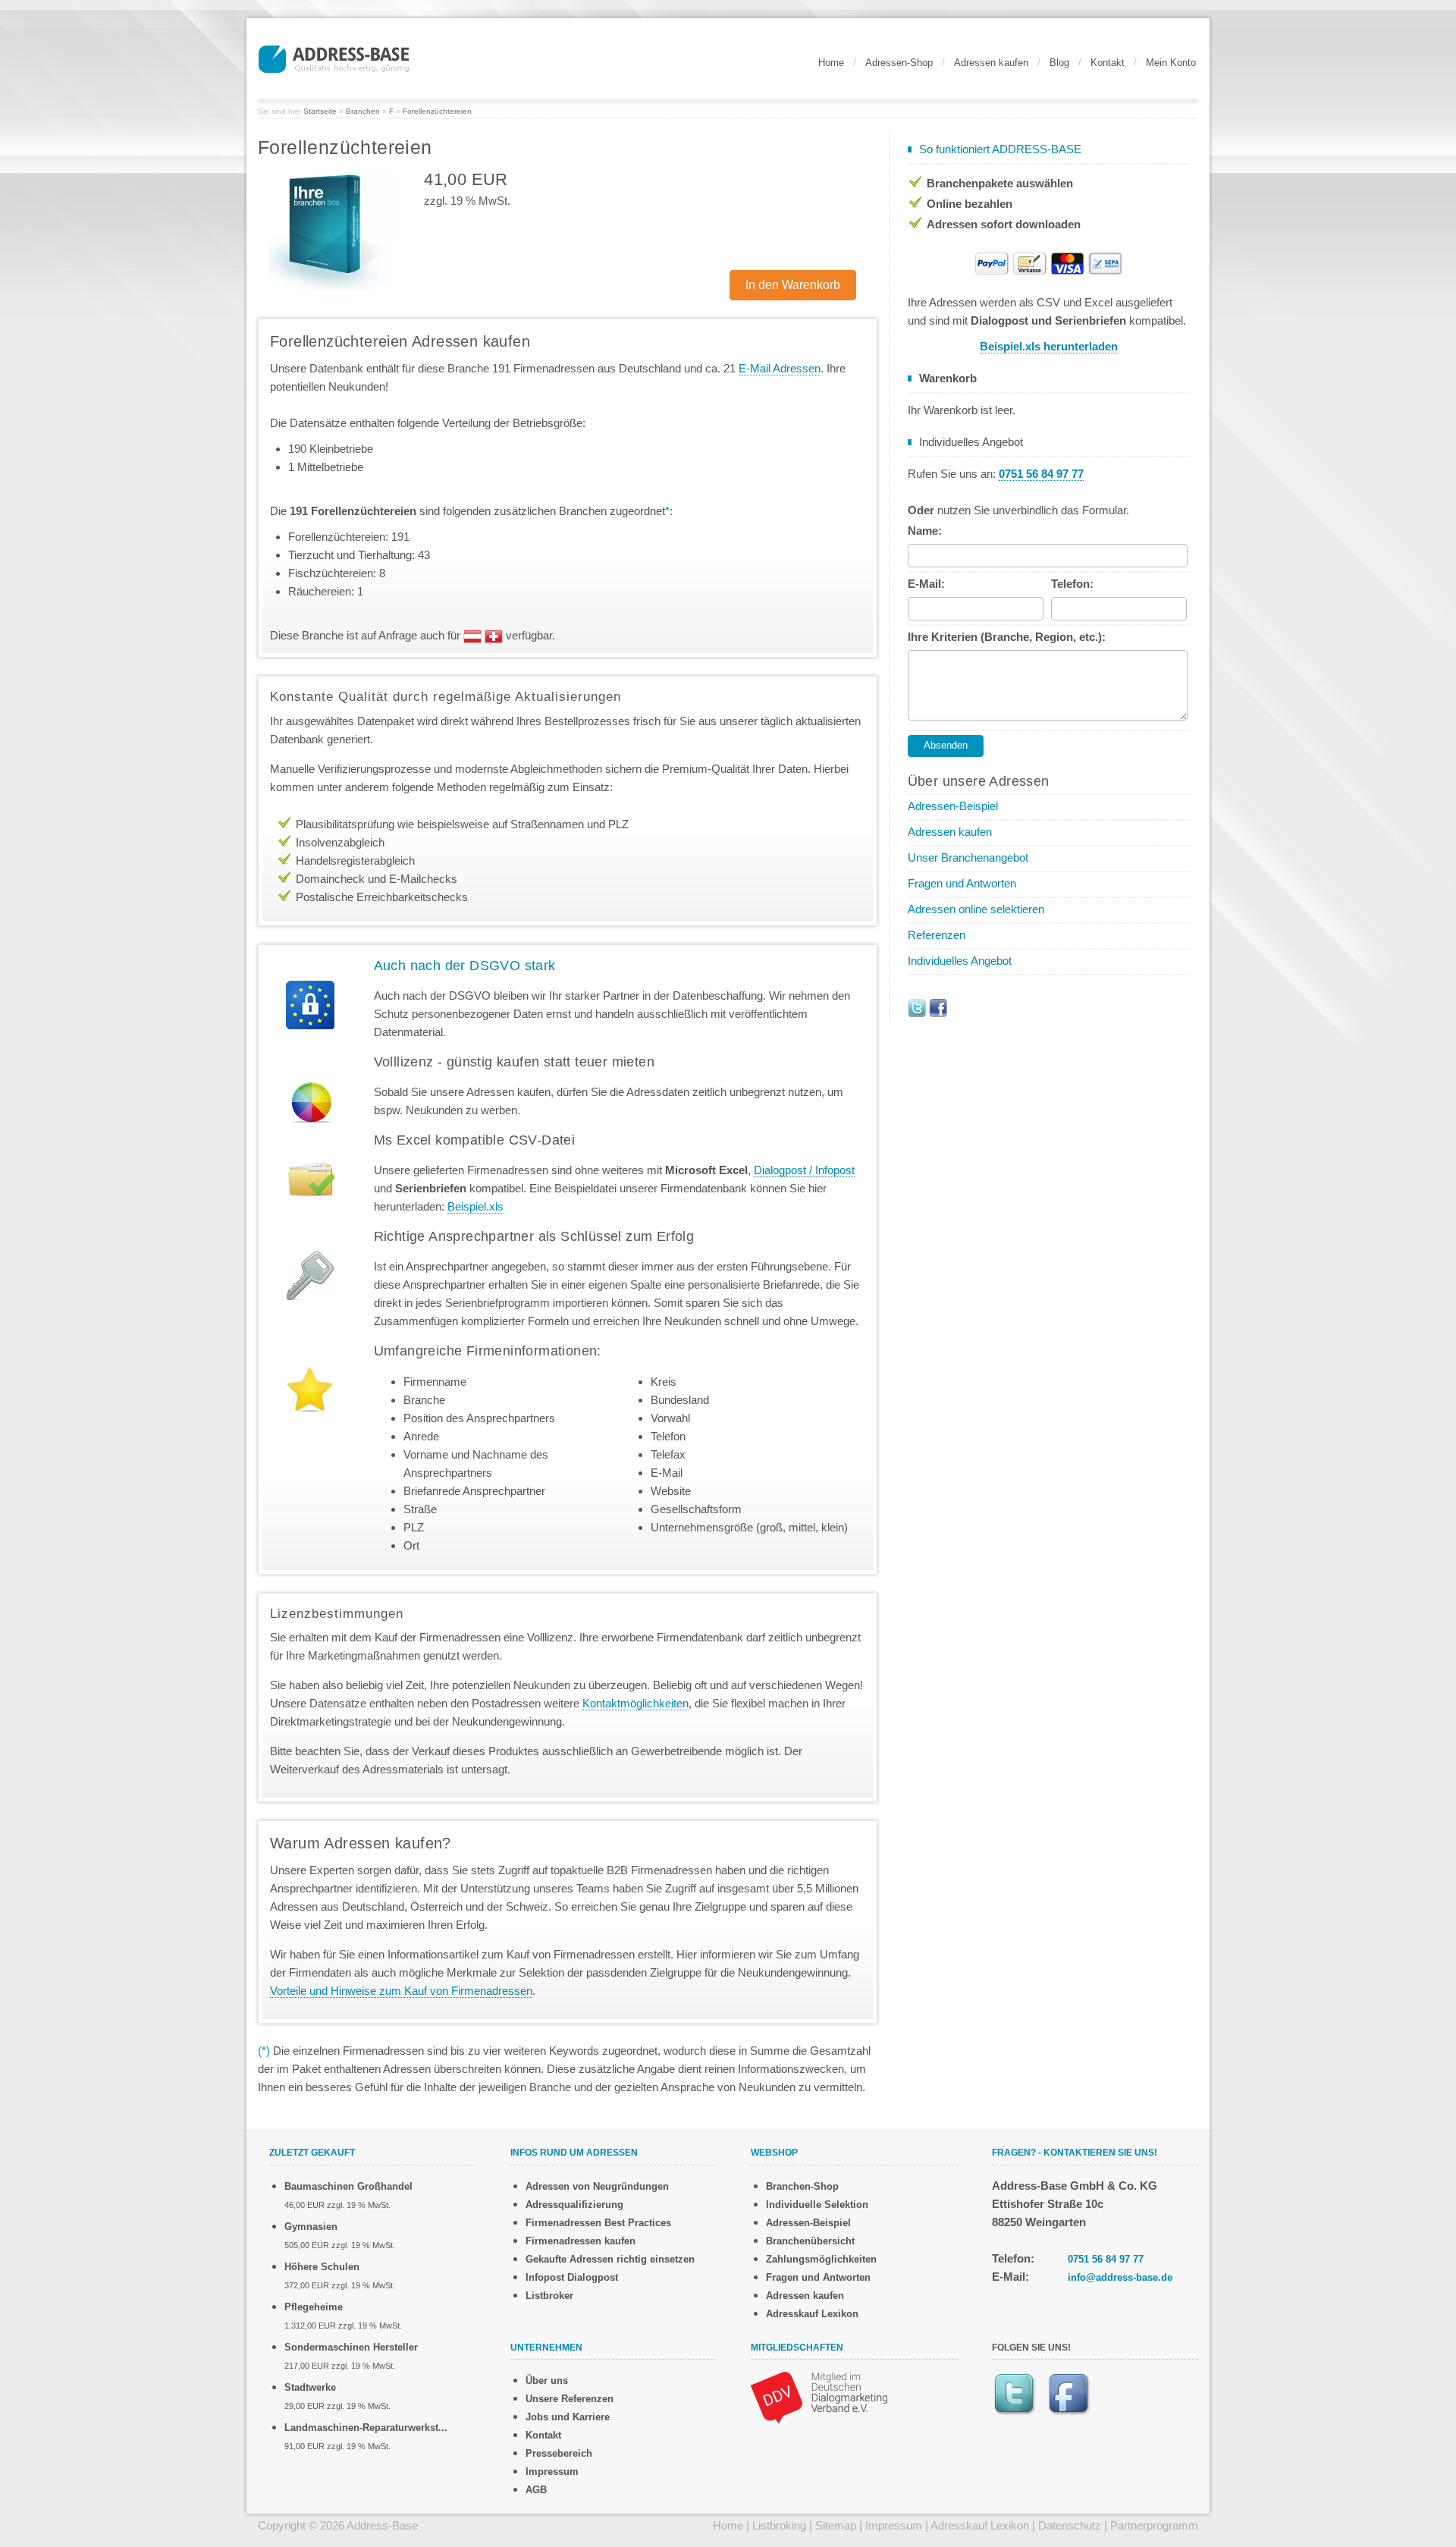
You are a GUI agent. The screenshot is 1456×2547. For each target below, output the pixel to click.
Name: (925, 531)
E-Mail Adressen (780, 368)
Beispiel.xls (475, 1206)
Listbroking (779, 2525)
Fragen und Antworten (962, 883)
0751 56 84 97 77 (1106, 2259)
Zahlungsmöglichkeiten (821, 2259)
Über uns (547, 2381)
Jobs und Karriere (568, 2417)
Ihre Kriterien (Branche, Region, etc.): (1007, 637)
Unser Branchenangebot (968, 857)
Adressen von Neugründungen (597, 2186)
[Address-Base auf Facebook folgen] (938, 1007)
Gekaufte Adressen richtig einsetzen (610, 2259)
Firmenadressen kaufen (581, 2241)
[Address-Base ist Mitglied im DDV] (819, 2396)
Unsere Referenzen (570, 2399)
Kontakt (1108, 63)
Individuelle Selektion (817, 2205)
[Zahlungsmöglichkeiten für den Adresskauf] (1049, 262)
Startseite (320, 111)
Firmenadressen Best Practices (598, 2223)
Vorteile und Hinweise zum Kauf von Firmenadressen (401, 1991)
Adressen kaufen (991, 63)
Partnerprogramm (1154, 2525)
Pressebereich (559, 2453)
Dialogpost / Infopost (804, 1170)
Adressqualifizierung (574, 2205)
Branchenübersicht (810, 2241)
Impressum (552, 2472)
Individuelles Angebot (960, 961)
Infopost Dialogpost (572, 2277)
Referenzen (937, 935)
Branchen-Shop (802, 2186)
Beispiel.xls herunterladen (1049, 346)
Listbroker (549, 2296)
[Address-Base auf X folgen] (917, 1007)
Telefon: (1072, 584)
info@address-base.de (1120, 2277)
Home (831, 63)
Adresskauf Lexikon (812, 2314)
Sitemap (836, 2525)
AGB (536, 2490)
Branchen (363, 111)
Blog (1059, 63)
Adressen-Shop (899, 63)
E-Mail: (926, 584)
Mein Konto (1171, 63)
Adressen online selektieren (976, 909)
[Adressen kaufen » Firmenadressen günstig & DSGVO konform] (334, 57)
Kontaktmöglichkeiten (635, 1703)
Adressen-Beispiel (953, 806)
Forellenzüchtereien (437, 111)
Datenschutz (1070, 2525)
